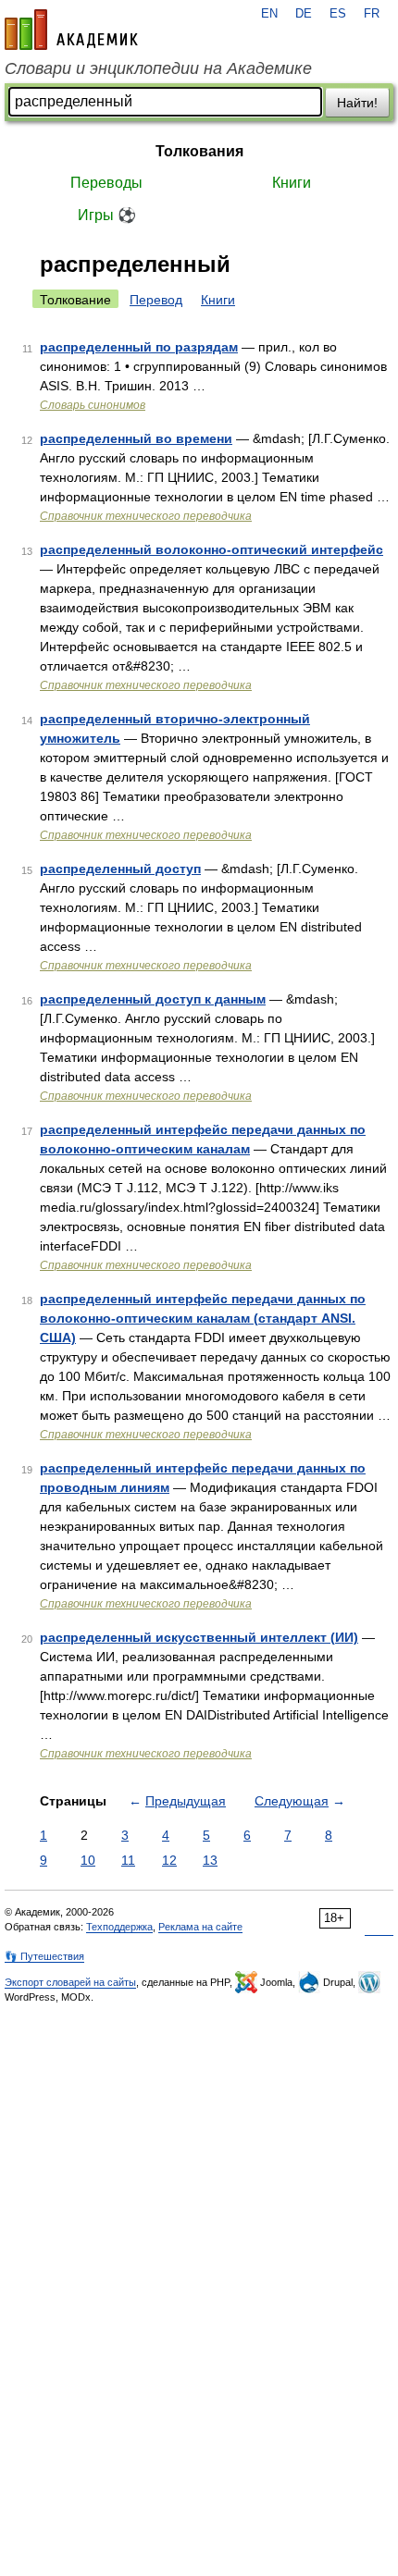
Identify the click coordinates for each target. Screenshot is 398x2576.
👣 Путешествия (44, 1956)
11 (128, 1860)
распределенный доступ (120, 869)
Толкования (199, 151)
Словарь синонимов (93, 405)
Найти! (357, 103)
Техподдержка (119, 1927)
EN (269, 14)
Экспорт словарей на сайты (70, 1982)
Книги (292, 183)
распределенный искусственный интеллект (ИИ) (199, 1637)
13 (210, 1860)
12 (169, 1860)
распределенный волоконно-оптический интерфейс (211, 549)
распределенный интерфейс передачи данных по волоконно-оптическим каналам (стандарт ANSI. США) (203, 1318)
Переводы (106, 183)
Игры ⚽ (107, 215)
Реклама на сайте (200, 1927)
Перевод (156, 300)
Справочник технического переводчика (146, 516)
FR (372, 14)
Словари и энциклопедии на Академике (158, 68)
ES (338, 14)
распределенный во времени (136, 438)
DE (304, 14)
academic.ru (71, 30)
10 (88, 1860)
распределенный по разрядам (139, 347)
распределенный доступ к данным (153, 999)
